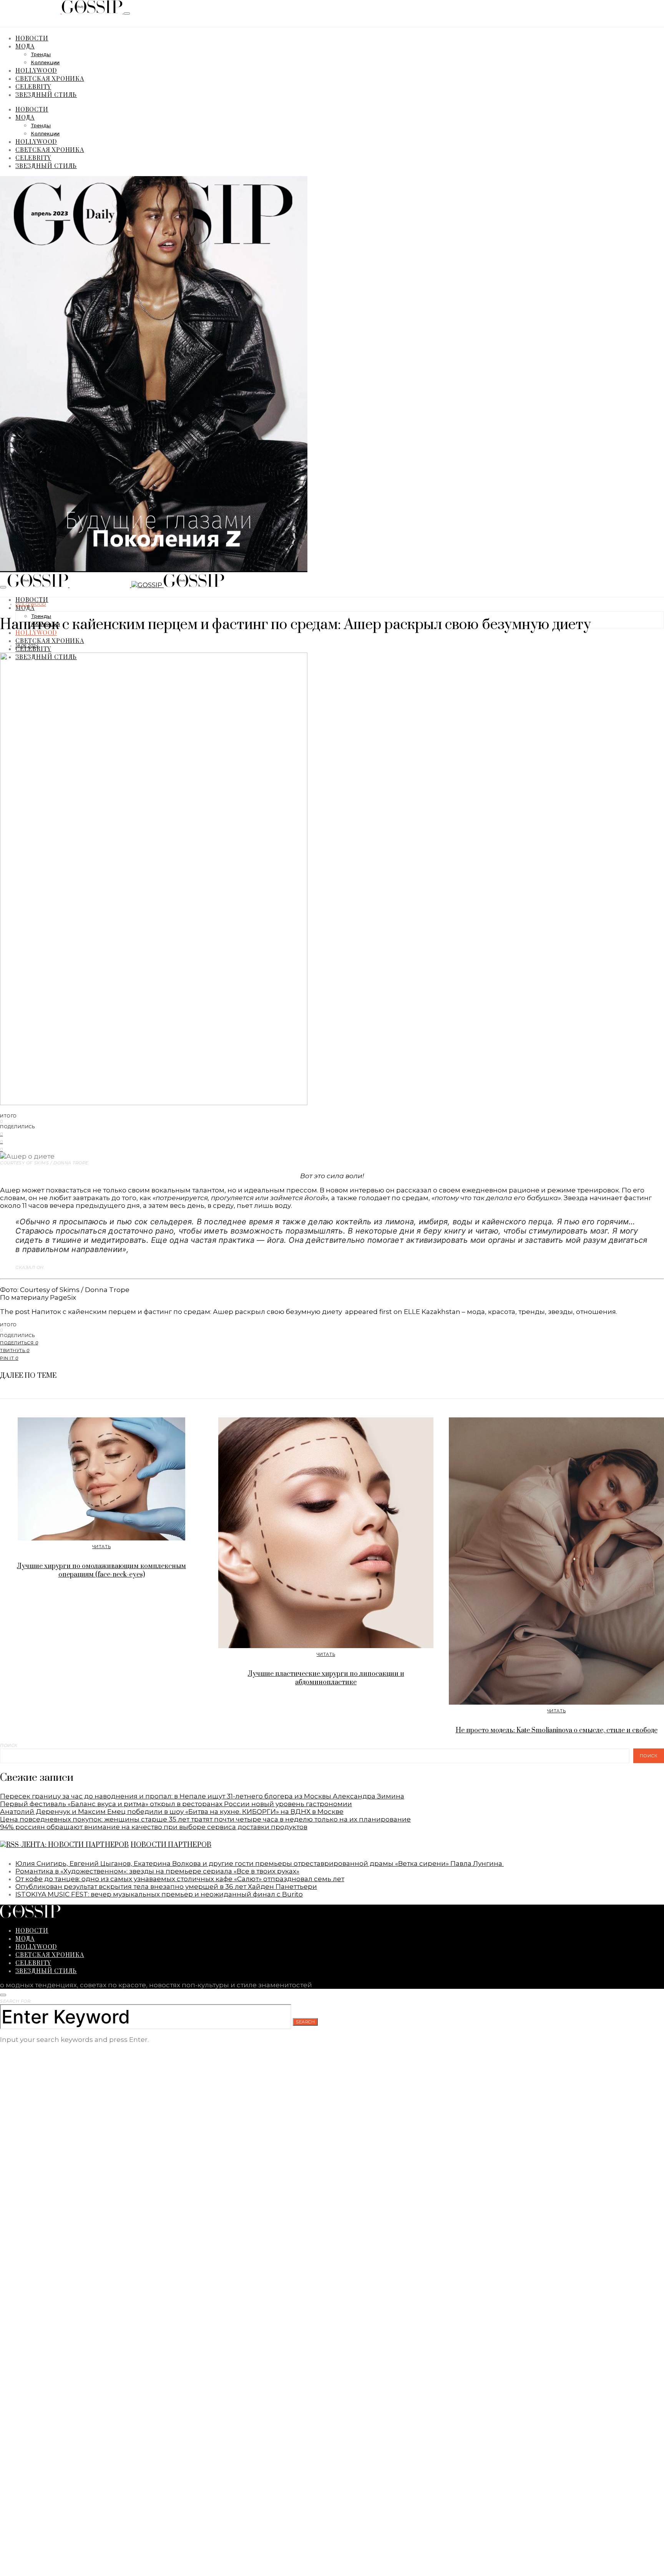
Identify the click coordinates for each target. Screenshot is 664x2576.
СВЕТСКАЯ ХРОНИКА (50, 78)
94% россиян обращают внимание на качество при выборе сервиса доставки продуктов (154, 1827)
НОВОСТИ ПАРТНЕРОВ (171, 1845)
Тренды (41, 55)
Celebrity (33, 86)
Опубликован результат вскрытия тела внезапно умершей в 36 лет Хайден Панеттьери (166, 1887)
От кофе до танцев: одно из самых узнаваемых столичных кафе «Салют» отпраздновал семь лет (180, 1879)
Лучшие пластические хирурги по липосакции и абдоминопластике (326, 1678)
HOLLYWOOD (36, 70)
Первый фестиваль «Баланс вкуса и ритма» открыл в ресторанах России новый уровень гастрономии (176, 1804)
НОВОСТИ (32, 38)
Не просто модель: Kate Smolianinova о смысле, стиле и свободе (557, 1730)
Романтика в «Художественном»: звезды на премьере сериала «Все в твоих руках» (157, 1871)
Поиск (9, 1745)
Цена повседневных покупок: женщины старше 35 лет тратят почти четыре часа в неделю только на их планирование (205, 1819)
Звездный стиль (46, 94)
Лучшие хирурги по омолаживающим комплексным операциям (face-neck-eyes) (101, 1570)
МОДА (25, 46)
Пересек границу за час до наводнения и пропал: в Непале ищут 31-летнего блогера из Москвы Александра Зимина (202, 1796)
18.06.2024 (27, 646)
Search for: (16, 2001)
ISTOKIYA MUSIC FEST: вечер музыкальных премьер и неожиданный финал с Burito (159, 1894)
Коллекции (45, 63)
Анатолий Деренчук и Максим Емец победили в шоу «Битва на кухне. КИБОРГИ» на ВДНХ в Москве (172, 1812)
